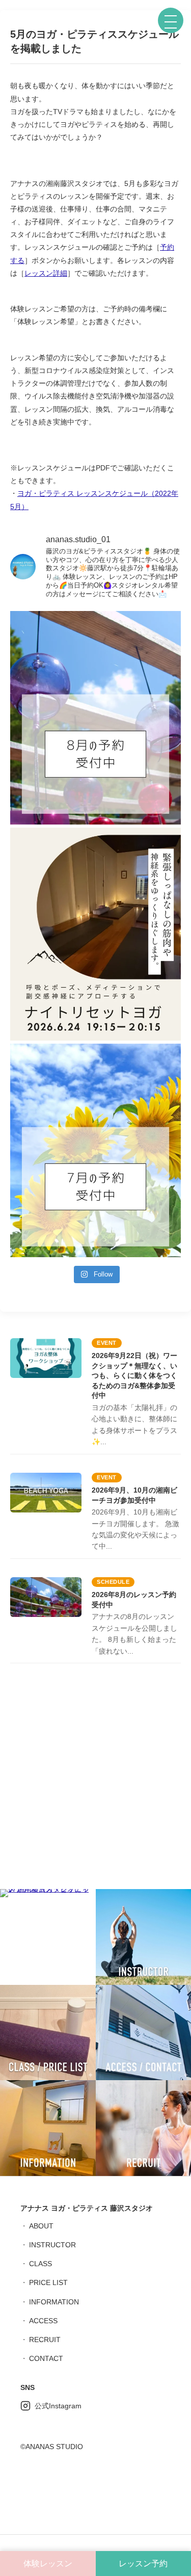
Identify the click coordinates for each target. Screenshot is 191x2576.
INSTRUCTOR (52, 2245)
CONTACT (46, 2358)
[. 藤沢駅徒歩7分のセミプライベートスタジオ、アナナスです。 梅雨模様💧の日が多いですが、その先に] (95, 1150)
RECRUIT (45, 2340)
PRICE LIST (48, 2282)
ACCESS (43, 2321)
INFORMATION (54, 2302)
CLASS (40, 2264)
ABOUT (41, 2226)
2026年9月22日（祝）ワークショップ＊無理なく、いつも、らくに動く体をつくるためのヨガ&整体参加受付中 (134, 1375)
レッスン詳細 (46, 273)
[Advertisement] (95, 1779)
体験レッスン (48, 2564)
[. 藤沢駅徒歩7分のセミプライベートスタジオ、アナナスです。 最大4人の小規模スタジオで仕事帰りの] (95, 934)
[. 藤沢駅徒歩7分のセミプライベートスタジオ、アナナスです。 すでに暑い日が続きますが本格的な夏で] (95, 718)
